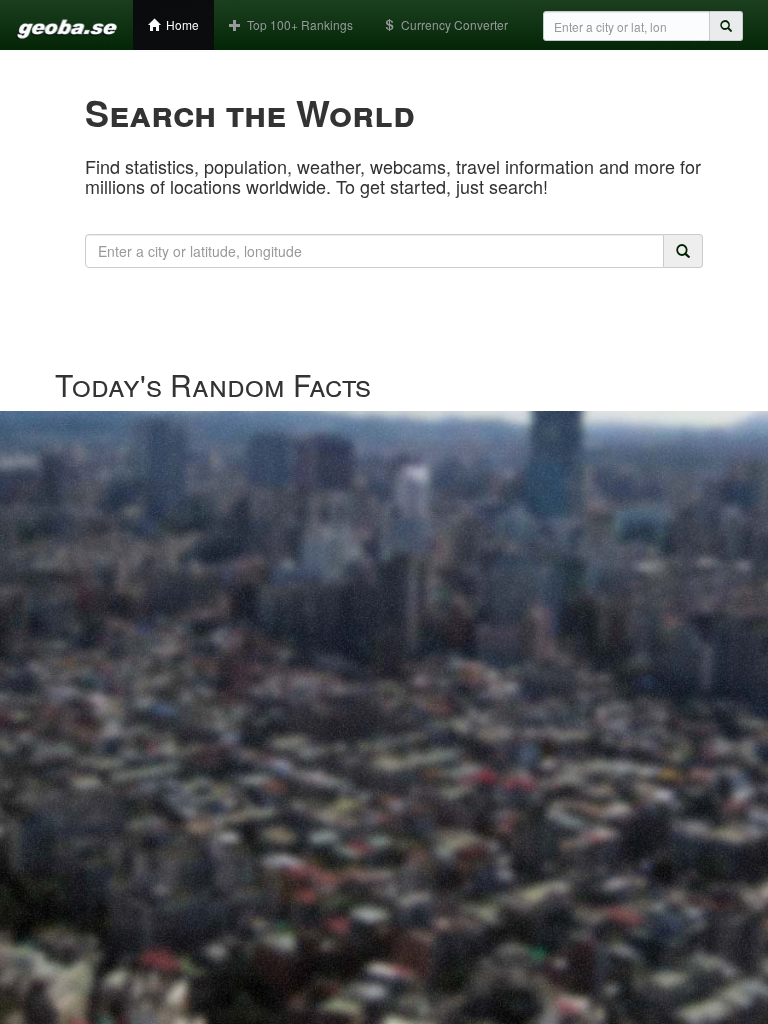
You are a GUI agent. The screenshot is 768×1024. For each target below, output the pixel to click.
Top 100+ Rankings (297, 24)
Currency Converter (451, 24)
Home (179, 24)
